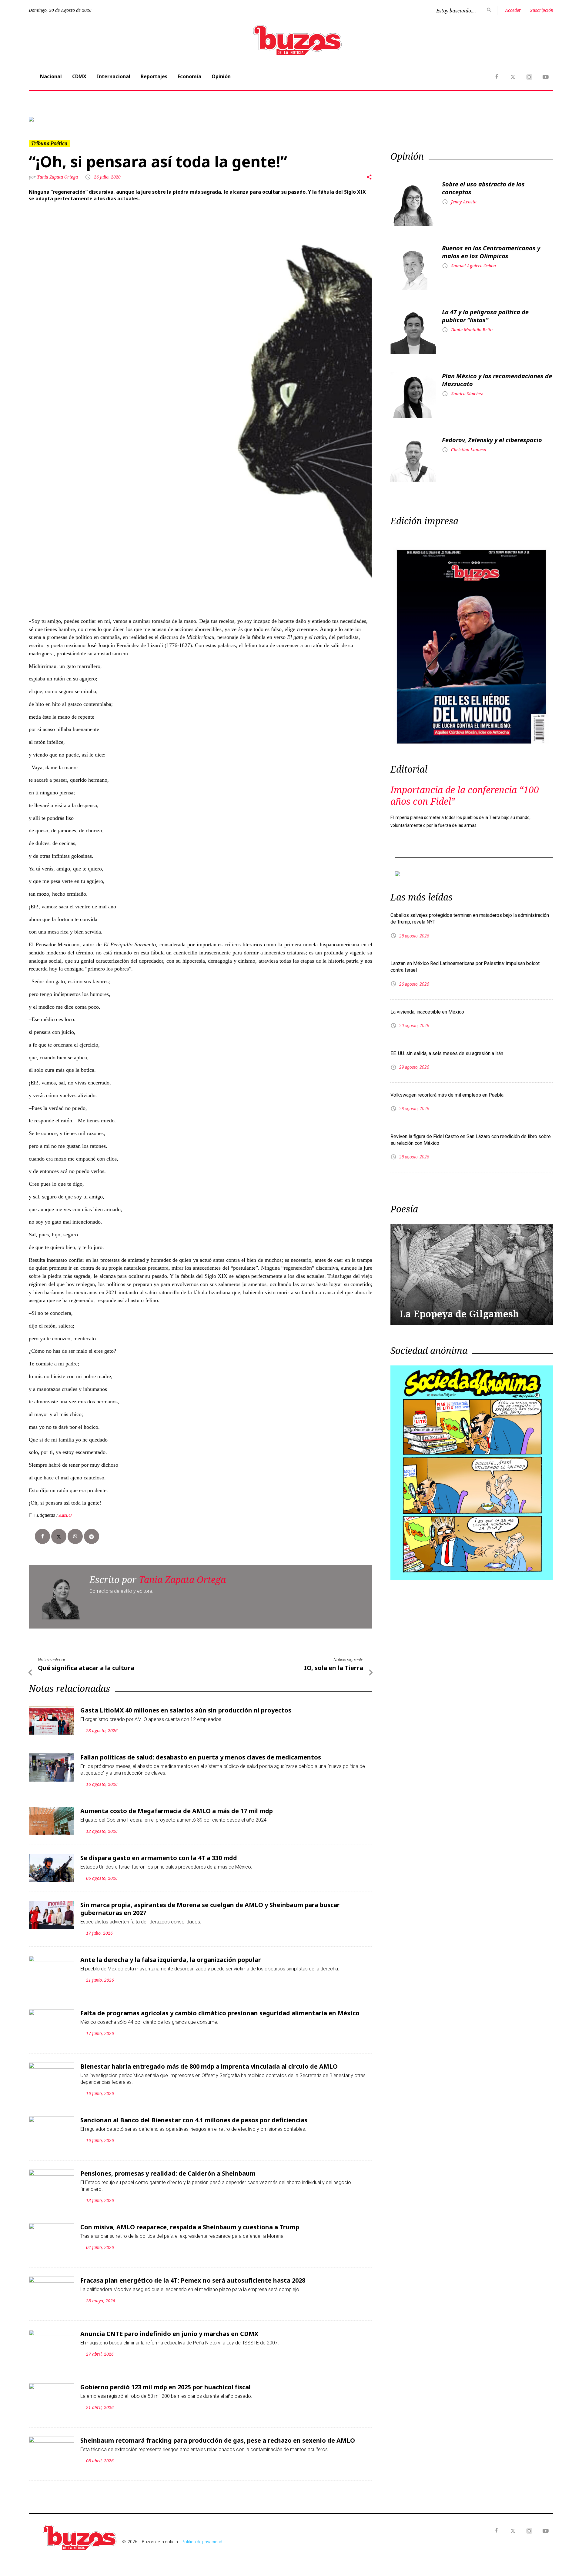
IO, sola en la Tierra (334, 1668)
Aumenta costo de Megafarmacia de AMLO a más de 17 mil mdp (177, 1811)
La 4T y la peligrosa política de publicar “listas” (485, 316)
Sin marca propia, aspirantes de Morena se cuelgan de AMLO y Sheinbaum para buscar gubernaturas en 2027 (210, 1909)
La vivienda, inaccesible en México (427, 1012)
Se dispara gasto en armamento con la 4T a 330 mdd (159, 1858)
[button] (68, 119)
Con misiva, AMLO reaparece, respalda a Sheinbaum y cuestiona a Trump (190, 2227)
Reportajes (154, 76)
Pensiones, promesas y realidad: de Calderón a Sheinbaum (168, 2173)
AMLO (65, 1515)
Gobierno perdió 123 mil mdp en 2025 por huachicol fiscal (166, 2387)
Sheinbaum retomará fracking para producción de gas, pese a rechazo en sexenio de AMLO (218, 2440)
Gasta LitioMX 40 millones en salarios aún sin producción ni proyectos (186, 1710)
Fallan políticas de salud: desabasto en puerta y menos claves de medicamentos (201, 1757)
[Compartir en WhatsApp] (75, 1536)
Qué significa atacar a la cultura (86, 1668)
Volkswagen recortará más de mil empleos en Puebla (447, 1095)
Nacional (51, 76)
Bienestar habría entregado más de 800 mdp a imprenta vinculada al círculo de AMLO (209, 2066)
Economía (189, 76)
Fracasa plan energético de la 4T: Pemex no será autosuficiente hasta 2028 (193, 2280)
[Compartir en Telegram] (92, 1536)
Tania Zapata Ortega (58, 177)
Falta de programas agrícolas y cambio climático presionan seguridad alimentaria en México (220, 2013)
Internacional (114, 76)
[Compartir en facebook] (42, 1536)
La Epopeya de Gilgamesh (459, 1314)
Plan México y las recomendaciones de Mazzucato (497, 380)
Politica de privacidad (202, 2542)
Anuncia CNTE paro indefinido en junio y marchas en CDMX (169, 2334)
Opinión (221, 76)
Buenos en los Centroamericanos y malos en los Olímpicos (491, 252)
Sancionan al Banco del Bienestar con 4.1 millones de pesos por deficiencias (194, 2120)
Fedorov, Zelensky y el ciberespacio (492, 440)
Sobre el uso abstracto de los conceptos (483, 188)
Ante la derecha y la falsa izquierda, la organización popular (171, 1960)
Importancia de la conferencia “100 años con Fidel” (465, 795)
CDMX (79, 76)
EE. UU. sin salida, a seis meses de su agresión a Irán (447, 1053)
